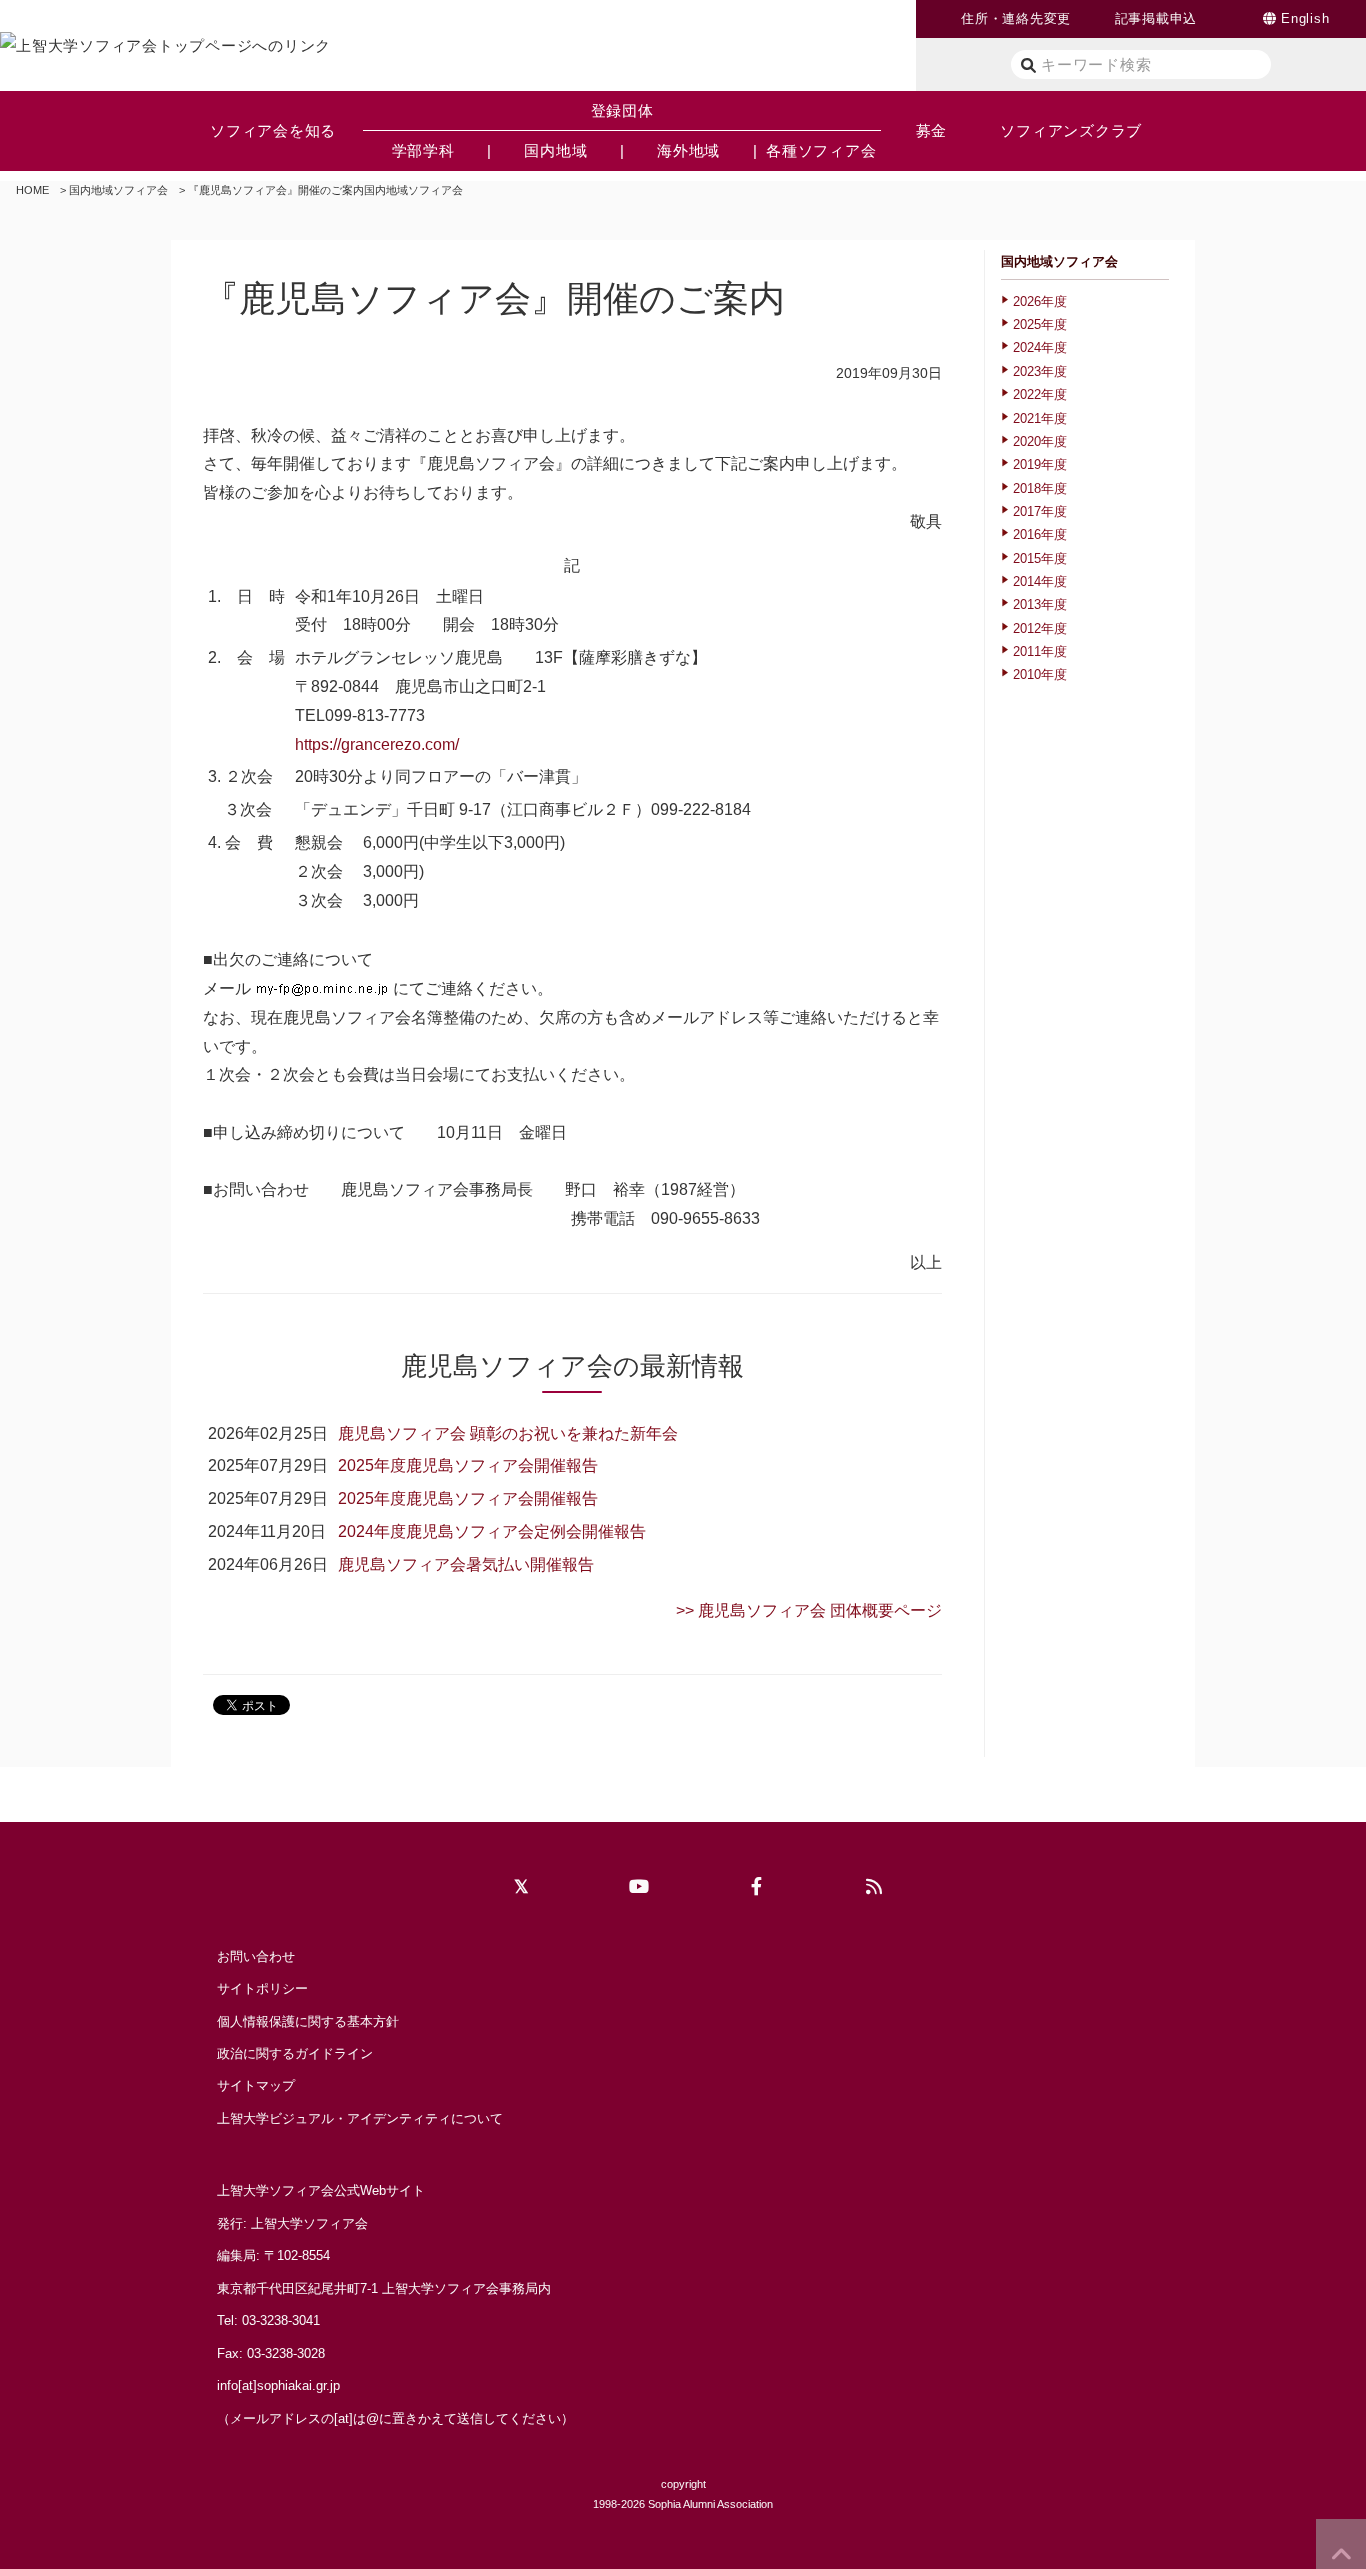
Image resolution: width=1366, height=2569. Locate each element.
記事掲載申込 (1156, 18)
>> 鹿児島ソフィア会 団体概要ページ (809, 1610)
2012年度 (1040, 628)
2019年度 (1040, 464)
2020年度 (1040, 441)
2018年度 (1040, 488)
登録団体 (622, 110)
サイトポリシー (262, 1988)
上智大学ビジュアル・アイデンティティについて (360, 2118)
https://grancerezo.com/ (377, 744)
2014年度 (1040, 581)
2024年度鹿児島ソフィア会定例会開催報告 (492, 1531)
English (1305, 18)
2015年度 (1040, 558)
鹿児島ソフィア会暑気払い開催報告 (466, 1564)
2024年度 (1040, 347)
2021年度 (1040, 418)
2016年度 (1040, 534)
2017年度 (1040, 511)
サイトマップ (256, 2085)
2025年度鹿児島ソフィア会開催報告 (468, 1465)
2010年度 (1040, 674)
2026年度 (1040, 301)
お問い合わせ (256, 1956)
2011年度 (1040, 651)
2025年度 (1040, 324)
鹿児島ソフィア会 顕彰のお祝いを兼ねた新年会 (508, 1433)
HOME (32, 190)
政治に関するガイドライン (295, 2053)
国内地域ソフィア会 (118, 190)
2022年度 (1040, 394)
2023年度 (1040, 371)
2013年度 (1040, 604)
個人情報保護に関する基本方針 (308, 2021)
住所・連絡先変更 (1016, 18)
